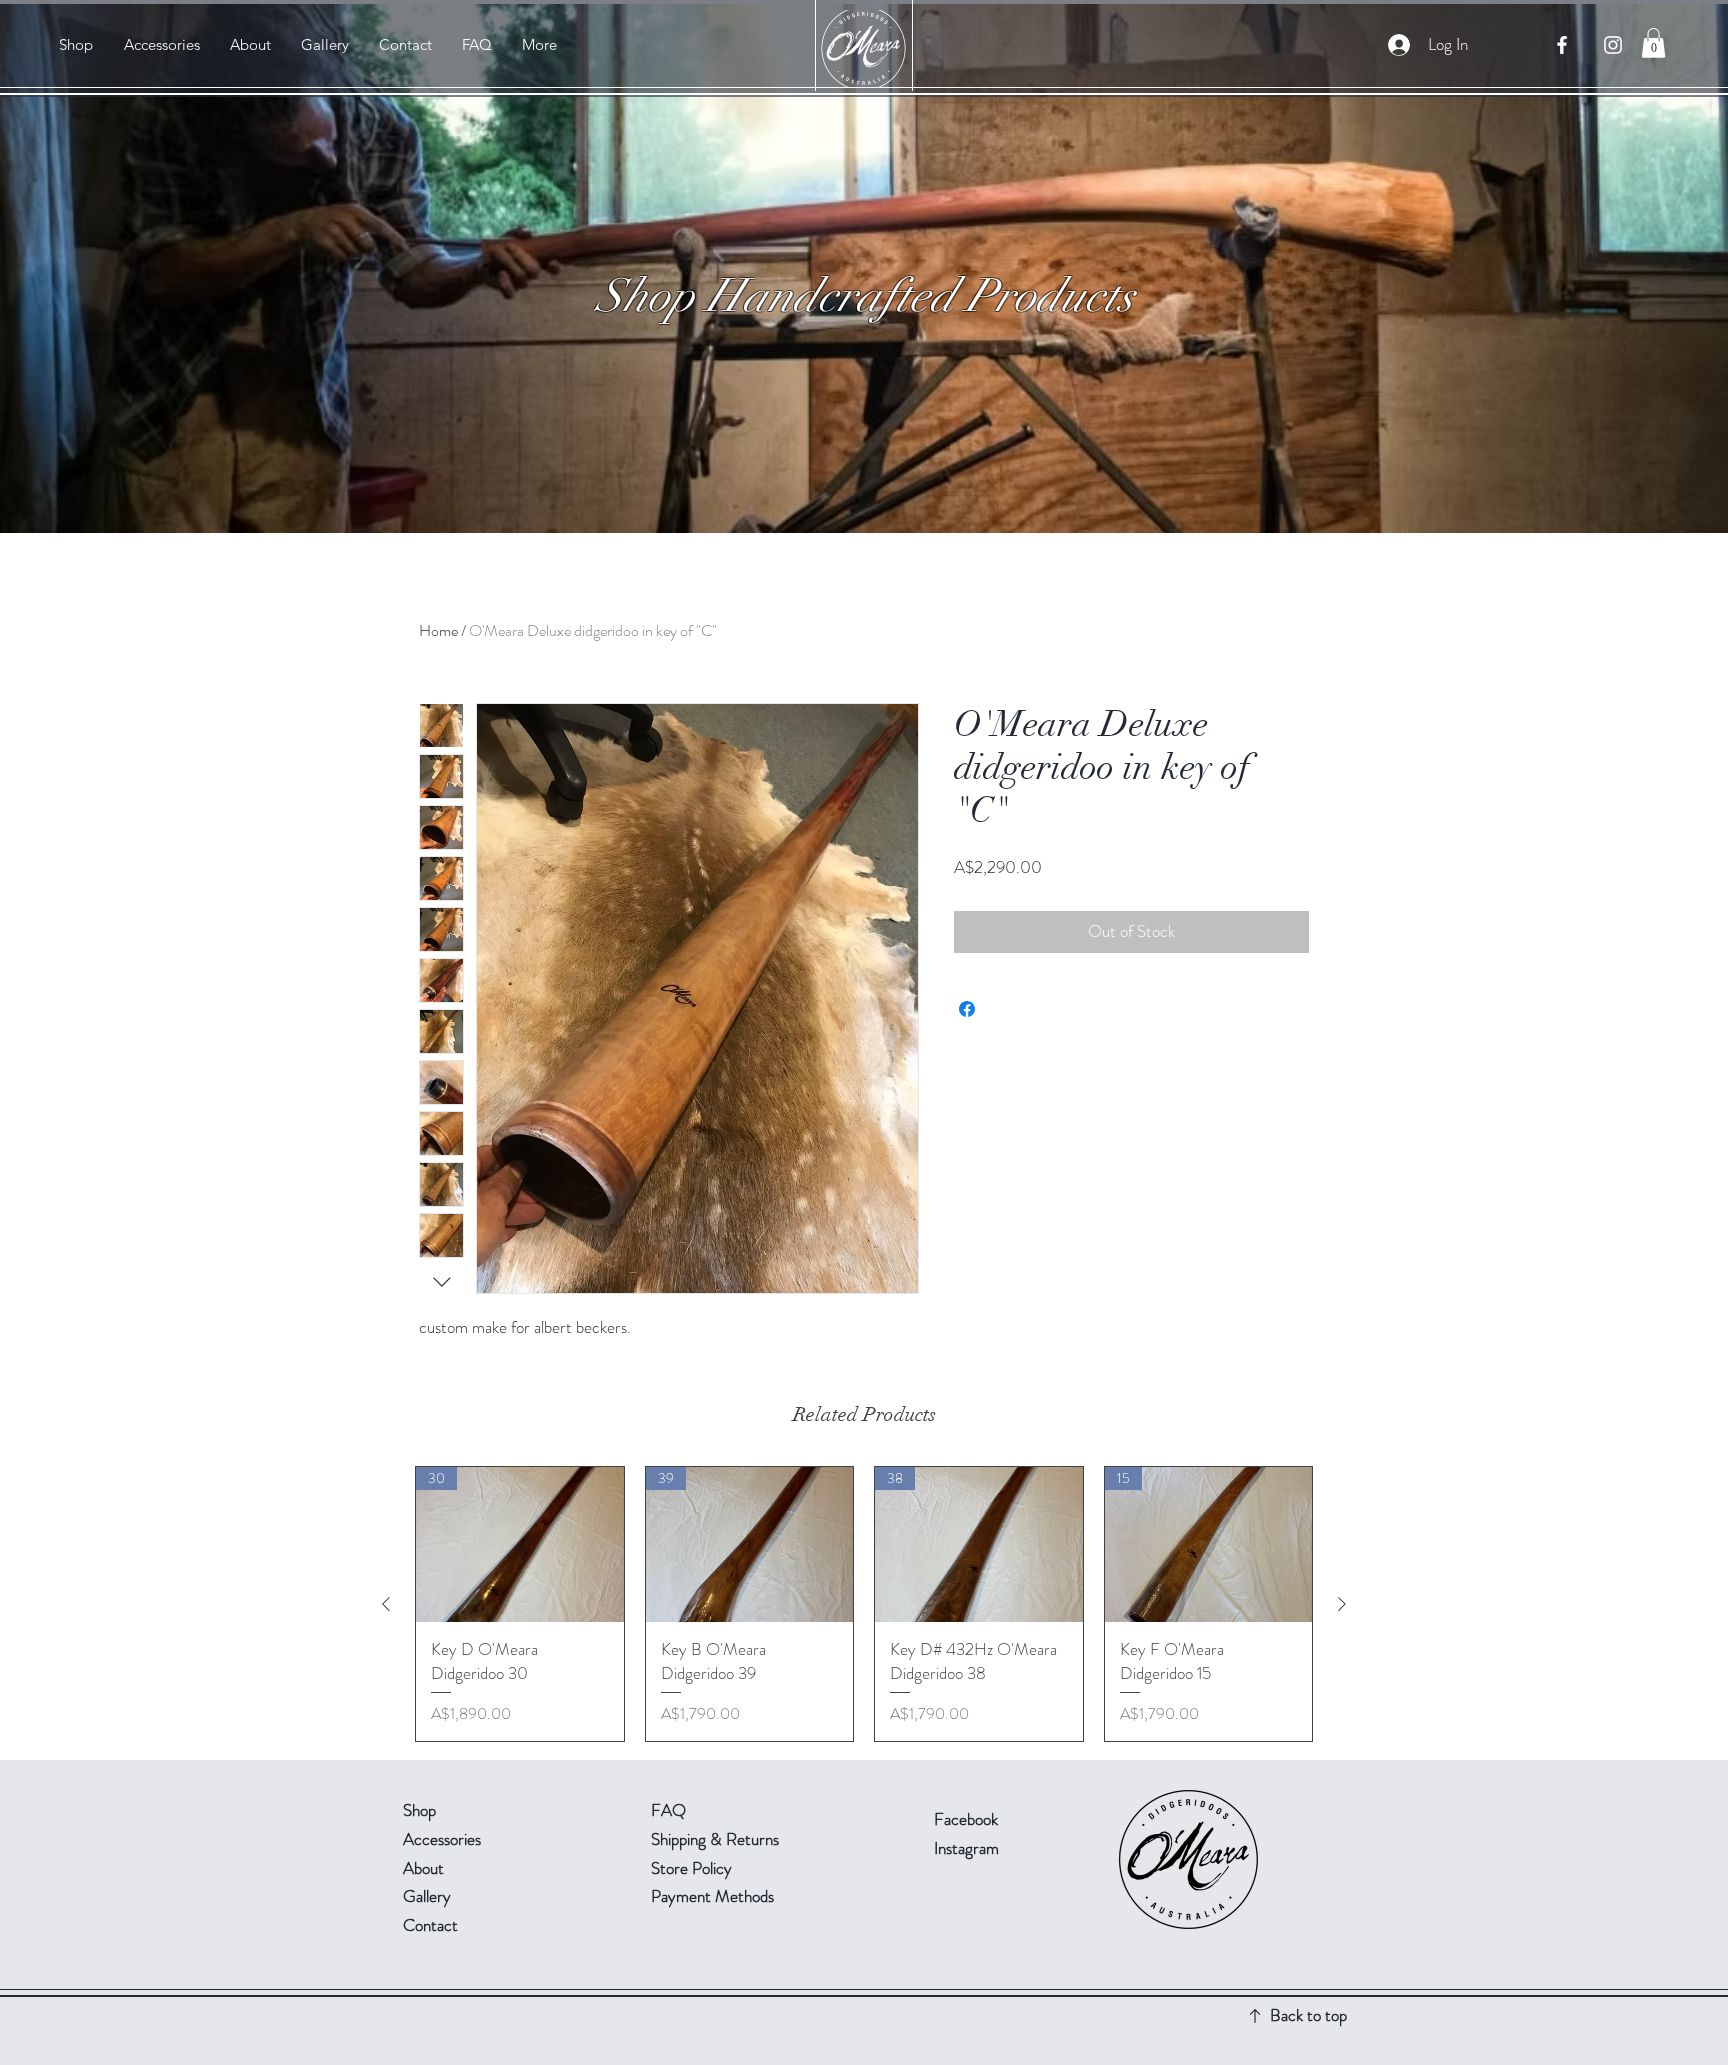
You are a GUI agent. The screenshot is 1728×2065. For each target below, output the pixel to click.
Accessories (442, 1839)
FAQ (668, 1810)
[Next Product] (1342, 1604)
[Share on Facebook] (967, 1009)
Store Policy (691, 1868)
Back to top (1308, 2015)
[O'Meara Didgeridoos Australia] (1562, 45)
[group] (864, 1604)
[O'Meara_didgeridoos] (1613, 45)
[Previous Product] (386, 1604)
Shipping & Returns (717, 1839)
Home (438, 630)
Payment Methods (714, 1896)
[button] (1653, 43)
